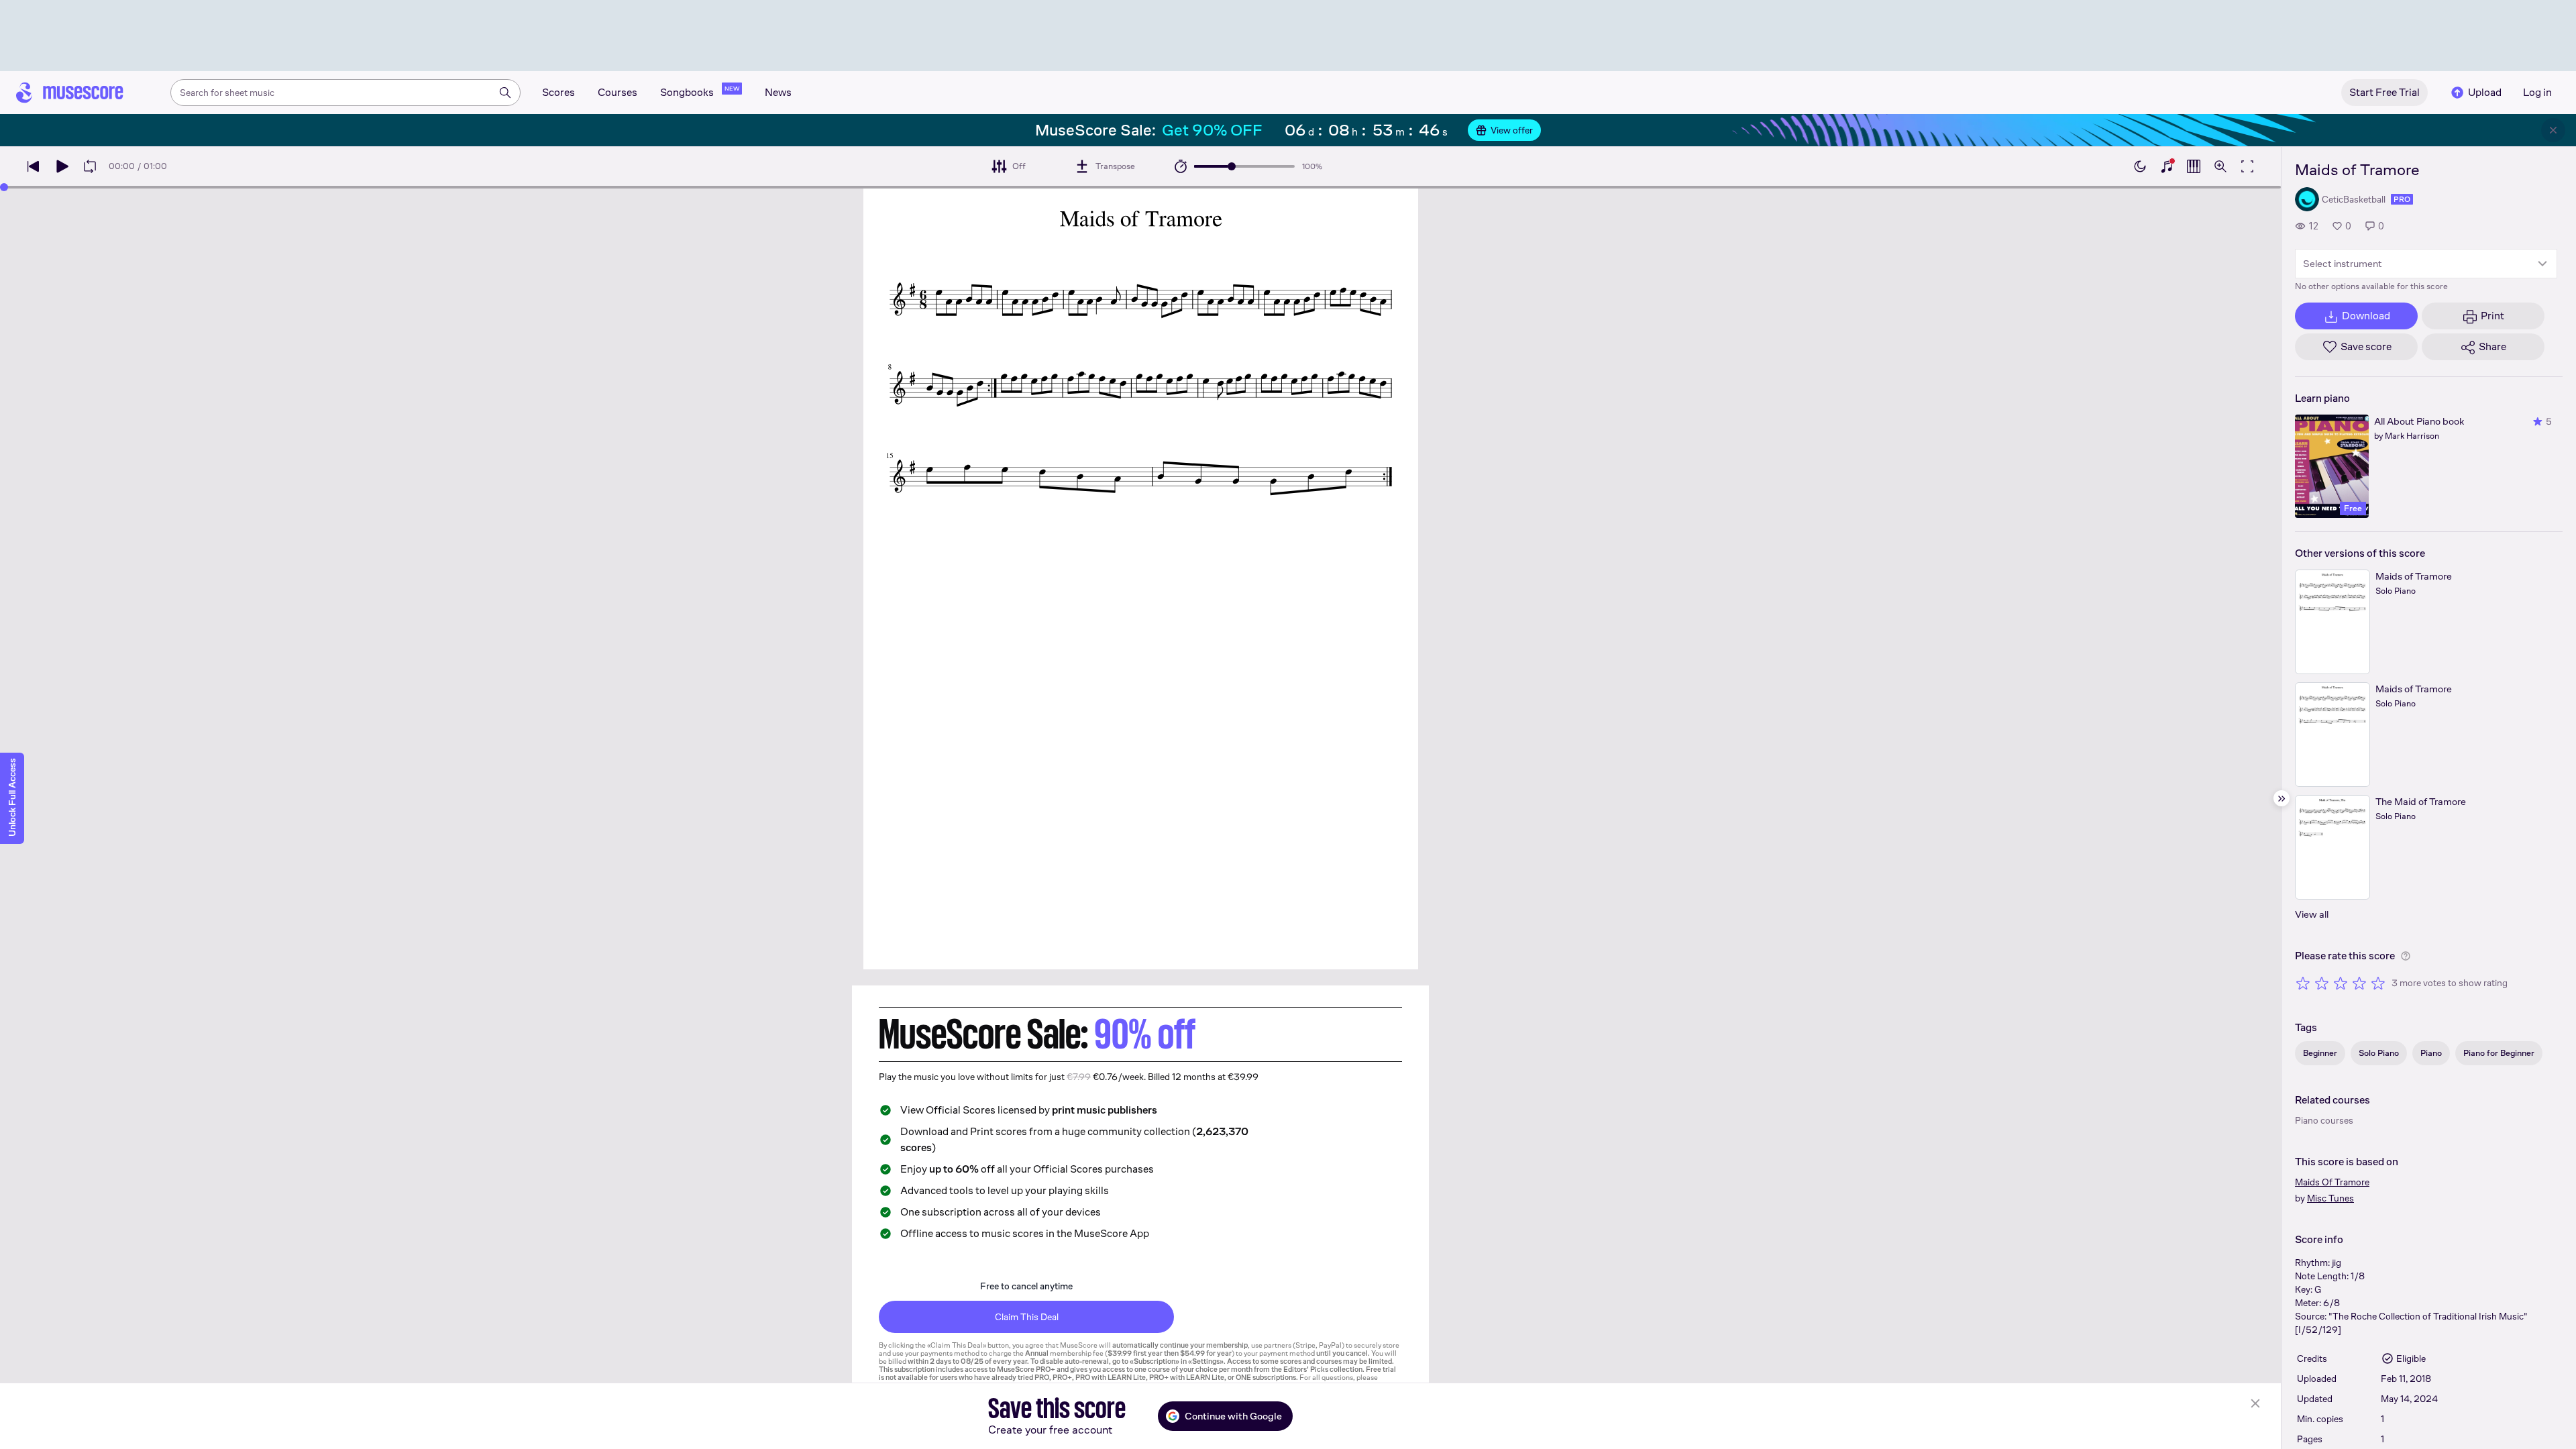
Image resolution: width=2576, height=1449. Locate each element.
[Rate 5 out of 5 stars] (2378, 983)
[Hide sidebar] (2282, 798)
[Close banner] (2553, 130)
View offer (1512, 130)
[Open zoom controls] (2220, 166)
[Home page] (70, 93)
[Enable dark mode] (2140, 166)
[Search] (505, 93)
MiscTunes (2330, 1198)
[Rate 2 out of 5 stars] (2322, 983)
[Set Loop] (90, 166)
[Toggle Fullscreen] (2247, 166)
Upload (2485, 92)
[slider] (1232, 166)
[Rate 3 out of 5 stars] (2341, 983)
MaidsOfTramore (2332, 1182)
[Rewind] (34, 166)
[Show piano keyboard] (2167, 166)
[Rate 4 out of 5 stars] (2359, 983)
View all (2312, 914)
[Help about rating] (2406, 956)
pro (2402, 199)
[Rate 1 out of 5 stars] (2303, 983)
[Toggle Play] (62, 166)
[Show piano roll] (2194, 166)
